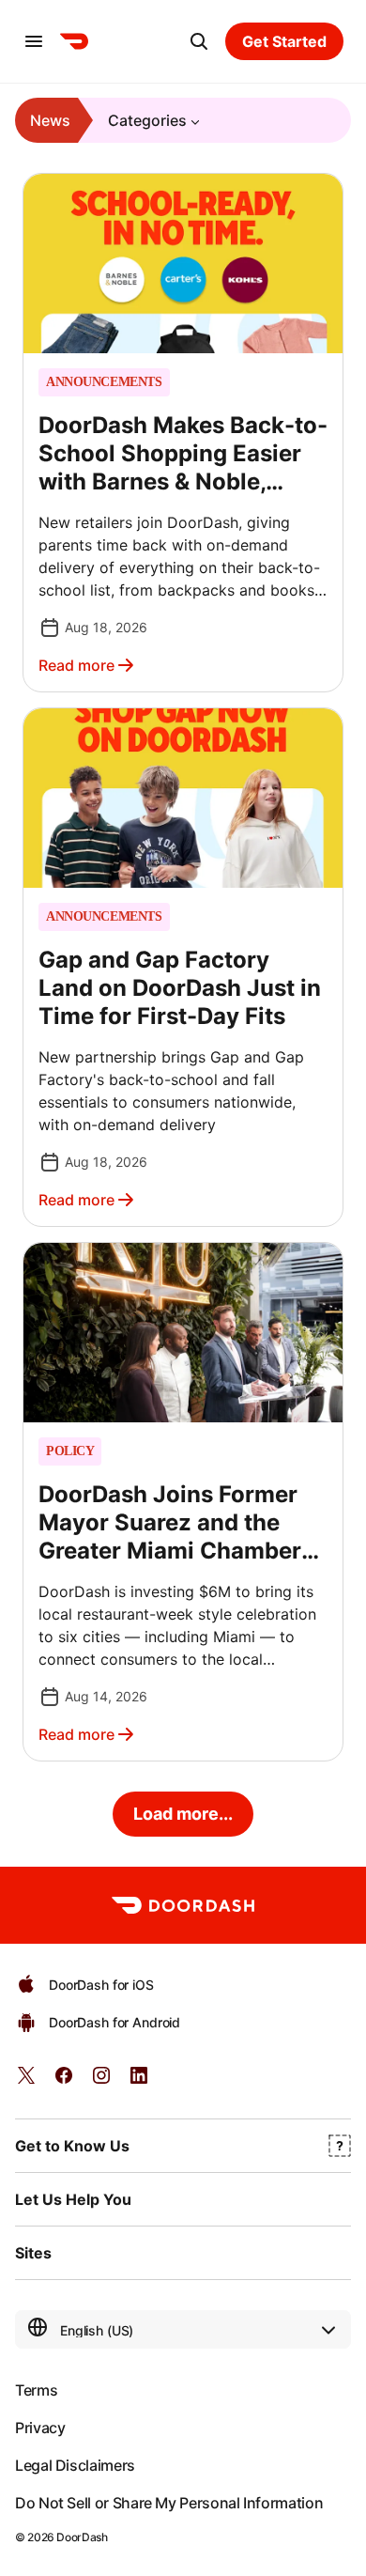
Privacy (40, 2428)
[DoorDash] (74, 41)
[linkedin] (139, 2081)
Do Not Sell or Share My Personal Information (169, 2503)
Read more (76, 665)
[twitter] (26, 2081)
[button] (183, 433)
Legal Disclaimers (75, 2465)
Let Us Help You (73, 2199)
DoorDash (82, 2537)
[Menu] (34, 41)
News (50, 120)
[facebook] (64, 2081)
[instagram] (101, 2081)
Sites (33, 2253)
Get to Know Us (72, 2146)
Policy (70, 1451)
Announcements (104, 382)
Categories (147, 120)
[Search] (199, 41)
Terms (36, 2390)
